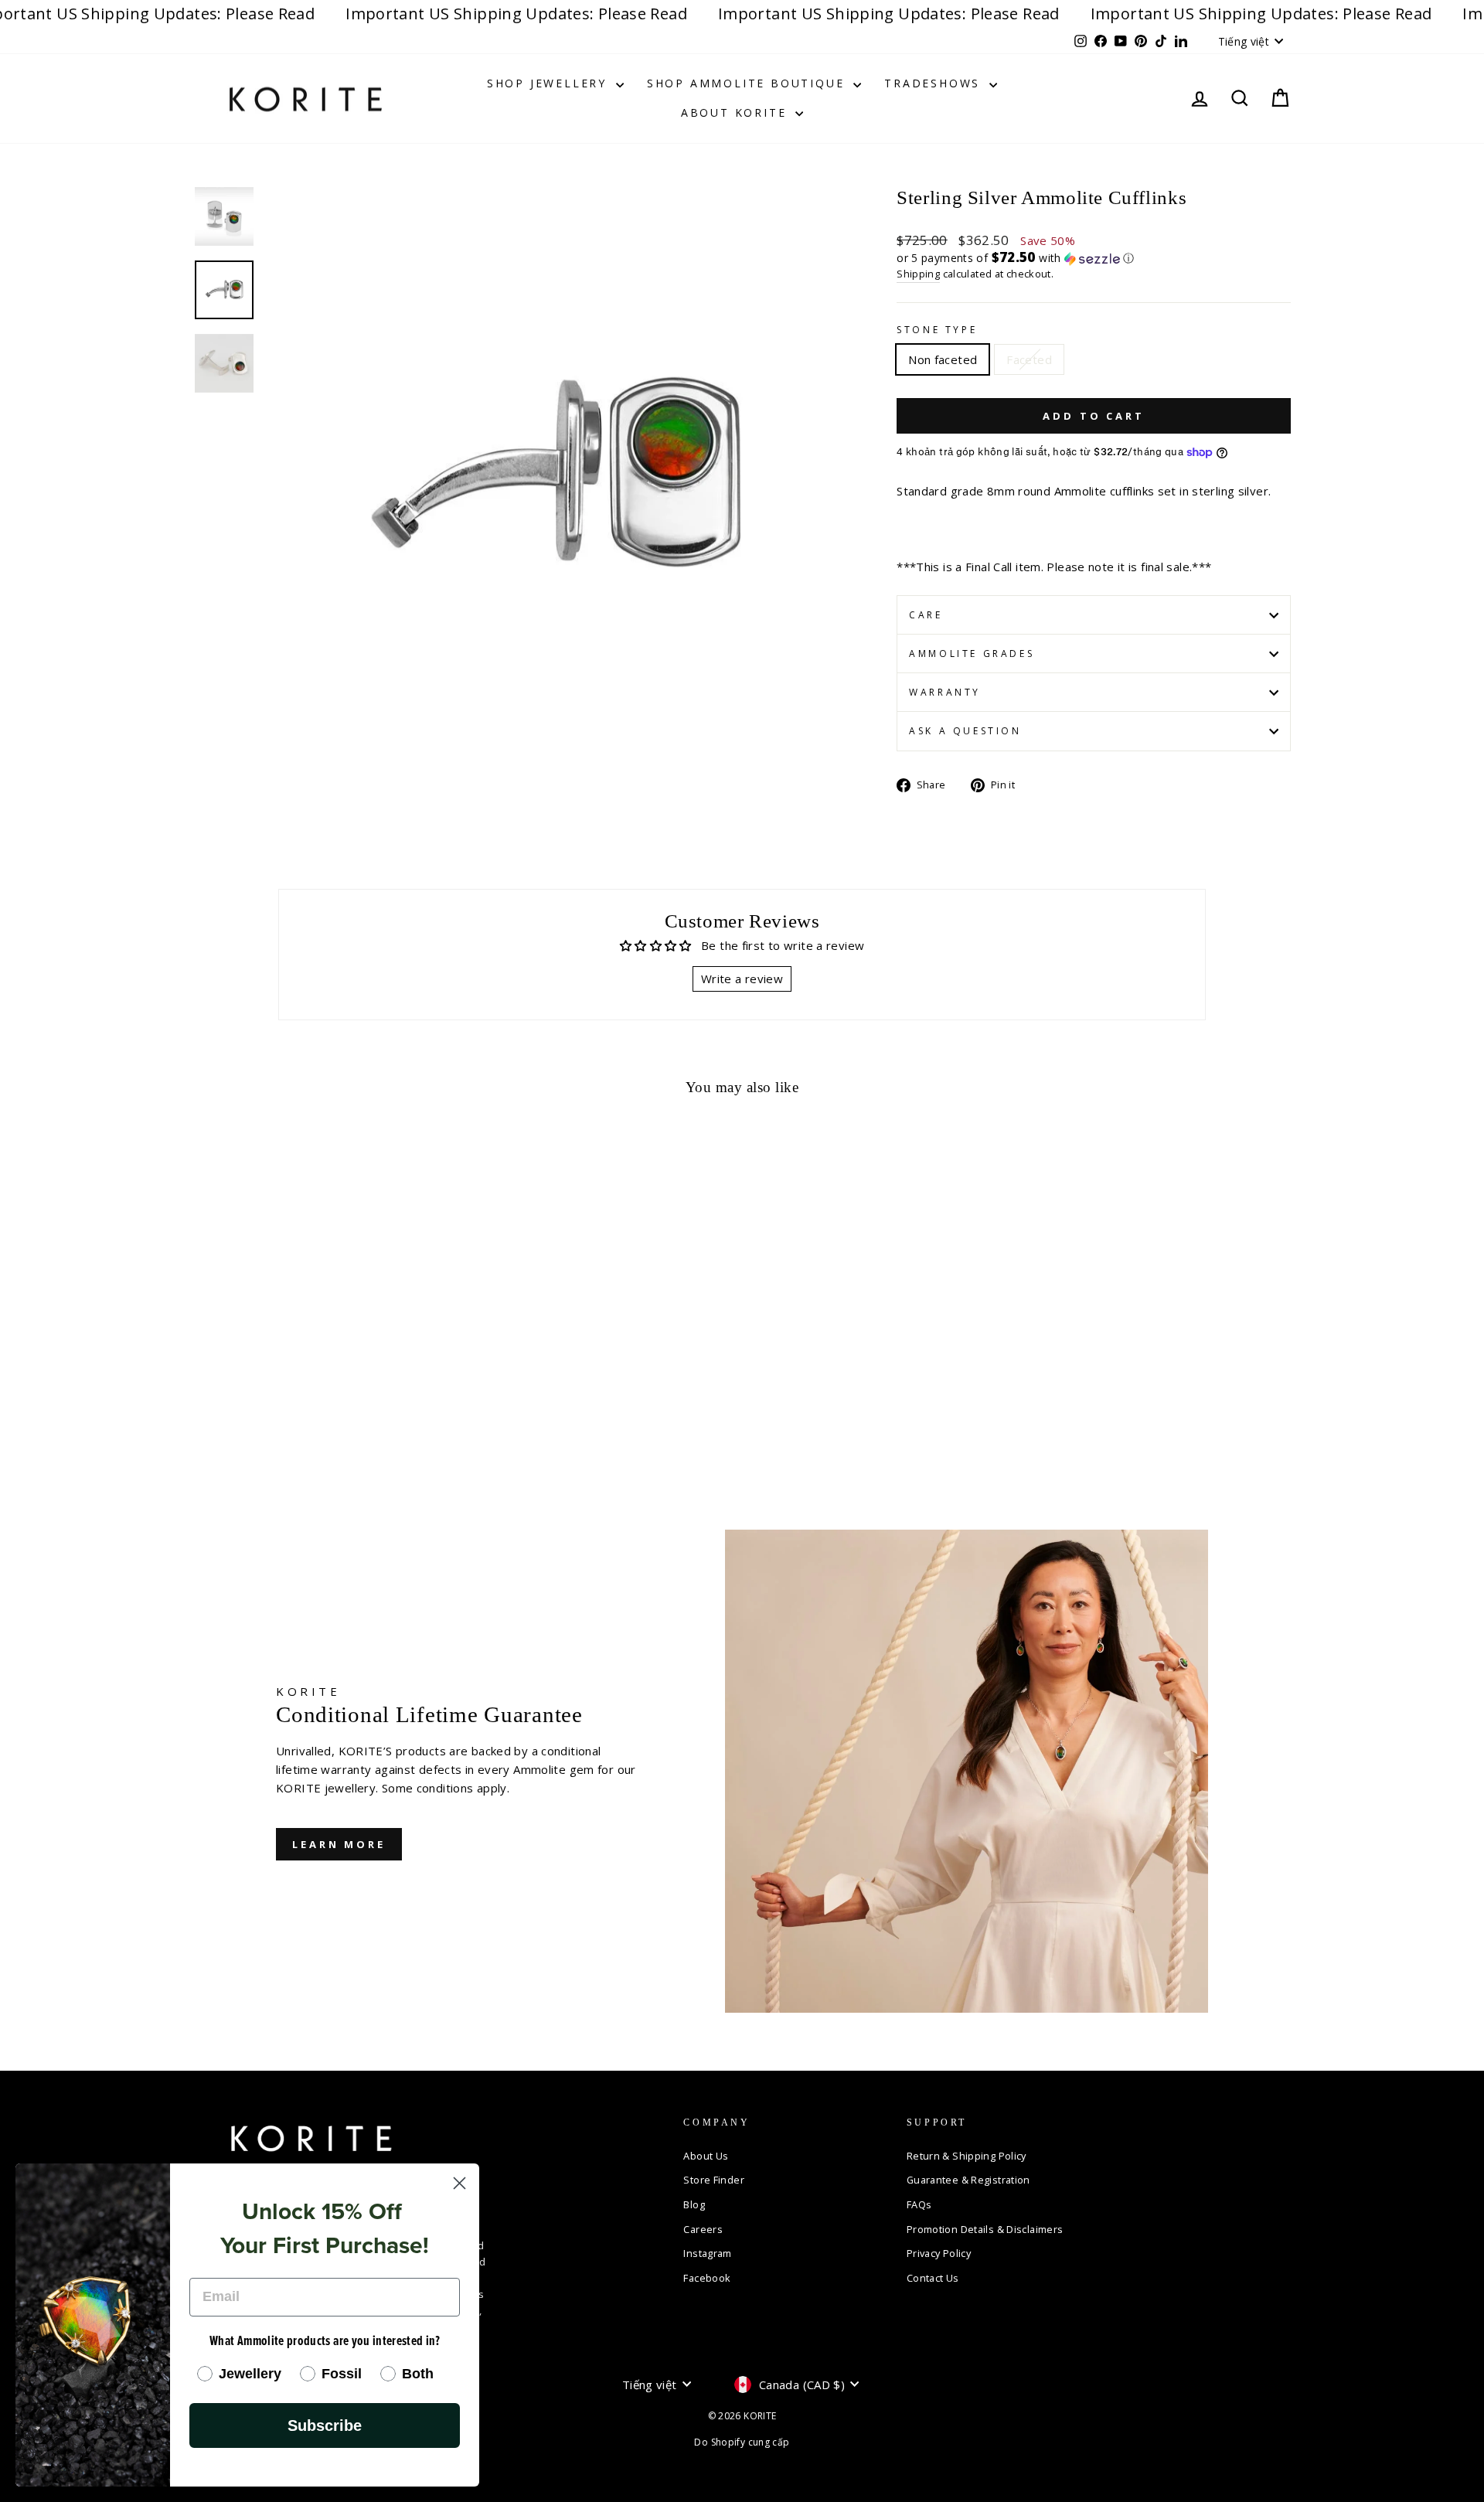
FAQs (919, 2204)
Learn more (339, 1844)
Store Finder (714, 2180)
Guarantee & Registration (968, 2180)
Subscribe (325, 2425)
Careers (703, 2229)
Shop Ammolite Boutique (748, 83)
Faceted (1029, 359)
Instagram (707, 2253)
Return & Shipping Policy (967, 2156)
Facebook (707, 2278)
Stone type (937, 330)
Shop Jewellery (550, 83)
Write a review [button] (742, 979)
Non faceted (943, 359)
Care (926, 615)
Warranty (945, 692)
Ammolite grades (972, 654)
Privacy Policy (939, 2253)
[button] (1094, 258)
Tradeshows (935, 83)
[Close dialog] (459, 2183)
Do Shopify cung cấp (742, 2442)
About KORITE (736, 112)
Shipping (918, 274)
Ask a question (965, 731)
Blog (694, 2204)
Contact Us (933, 2278)
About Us (706, 2156)
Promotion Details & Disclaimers (985, 2229)
